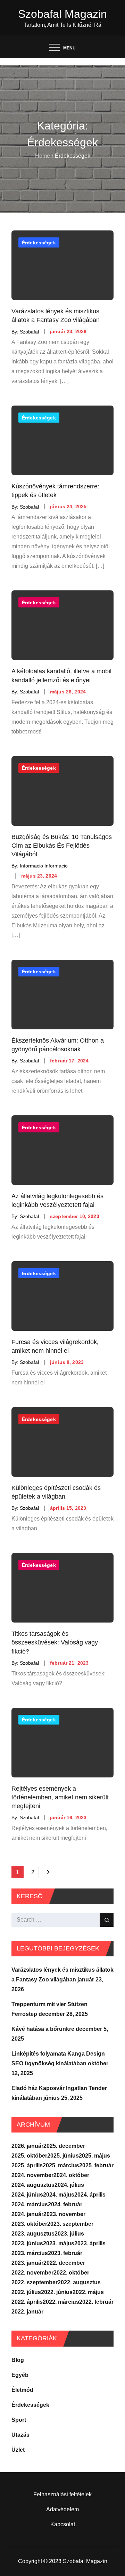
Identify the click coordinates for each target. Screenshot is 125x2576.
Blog (18, 2360)
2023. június (27, 2243)
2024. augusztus (33, 2185)
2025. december (64, 2146)
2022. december (64, 2263)
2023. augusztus (33, 2234)
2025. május (94, 2156)
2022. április (27, 2302)
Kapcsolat (63, 2524)
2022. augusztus (79, 2282)
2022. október (71, 2273)
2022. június (57, 2292)
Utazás (20, 2435)
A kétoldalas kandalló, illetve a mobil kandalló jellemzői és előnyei (61, 676)
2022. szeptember (35, 2282)
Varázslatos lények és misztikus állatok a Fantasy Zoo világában (56, 316)
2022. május (88, 2292)
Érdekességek (39, 243)
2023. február (65, 2253)
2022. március (61, 2302)
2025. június (63, 2156)
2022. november (32, 2273)
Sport (19, 2420)
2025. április (27, 2165)
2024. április (90, 2195)
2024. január (27, 2214)
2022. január (27, 2312)
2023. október (29, 2224)
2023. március (30, 2253)
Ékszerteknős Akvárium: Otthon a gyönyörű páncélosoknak (58, 1045)
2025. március (61, 2165)
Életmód (22, 2390)
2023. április (90, 2243)
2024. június (27, 2195)
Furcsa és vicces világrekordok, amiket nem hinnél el (55, 1346)
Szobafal (29, 331)
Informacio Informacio (44, 866)
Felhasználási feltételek (62, 2494)
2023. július (69, 2234)
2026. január (27, 2146)
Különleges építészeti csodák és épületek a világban (56, 1492)
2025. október (29, 2156)
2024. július (69, 2185)
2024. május (59, 2195)
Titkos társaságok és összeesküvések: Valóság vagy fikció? (55, 1642)
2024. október (71, 2175)
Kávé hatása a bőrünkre (43, 2029)
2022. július (26, 2292)
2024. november (32, 2175)
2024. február (65, 2204)
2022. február (96, 2302)
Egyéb (20, 2375)
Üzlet (18, 2450)
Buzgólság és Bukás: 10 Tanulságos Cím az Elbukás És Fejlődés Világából (62, 846)
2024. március (30, 2204)
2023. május (59, 2243)
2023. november (64, 2214)
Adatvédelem (62, 2509)
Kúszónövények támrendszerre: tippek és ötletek (55, 491)
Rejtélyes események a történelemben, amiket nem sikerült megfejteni (60, 1797)
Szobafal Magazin (62, 14)
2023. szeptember (70, 2224)
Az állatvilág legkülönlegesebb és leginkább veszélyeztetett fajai (57, 1200)
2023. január (27, 2263)
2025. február (96, 2165)
